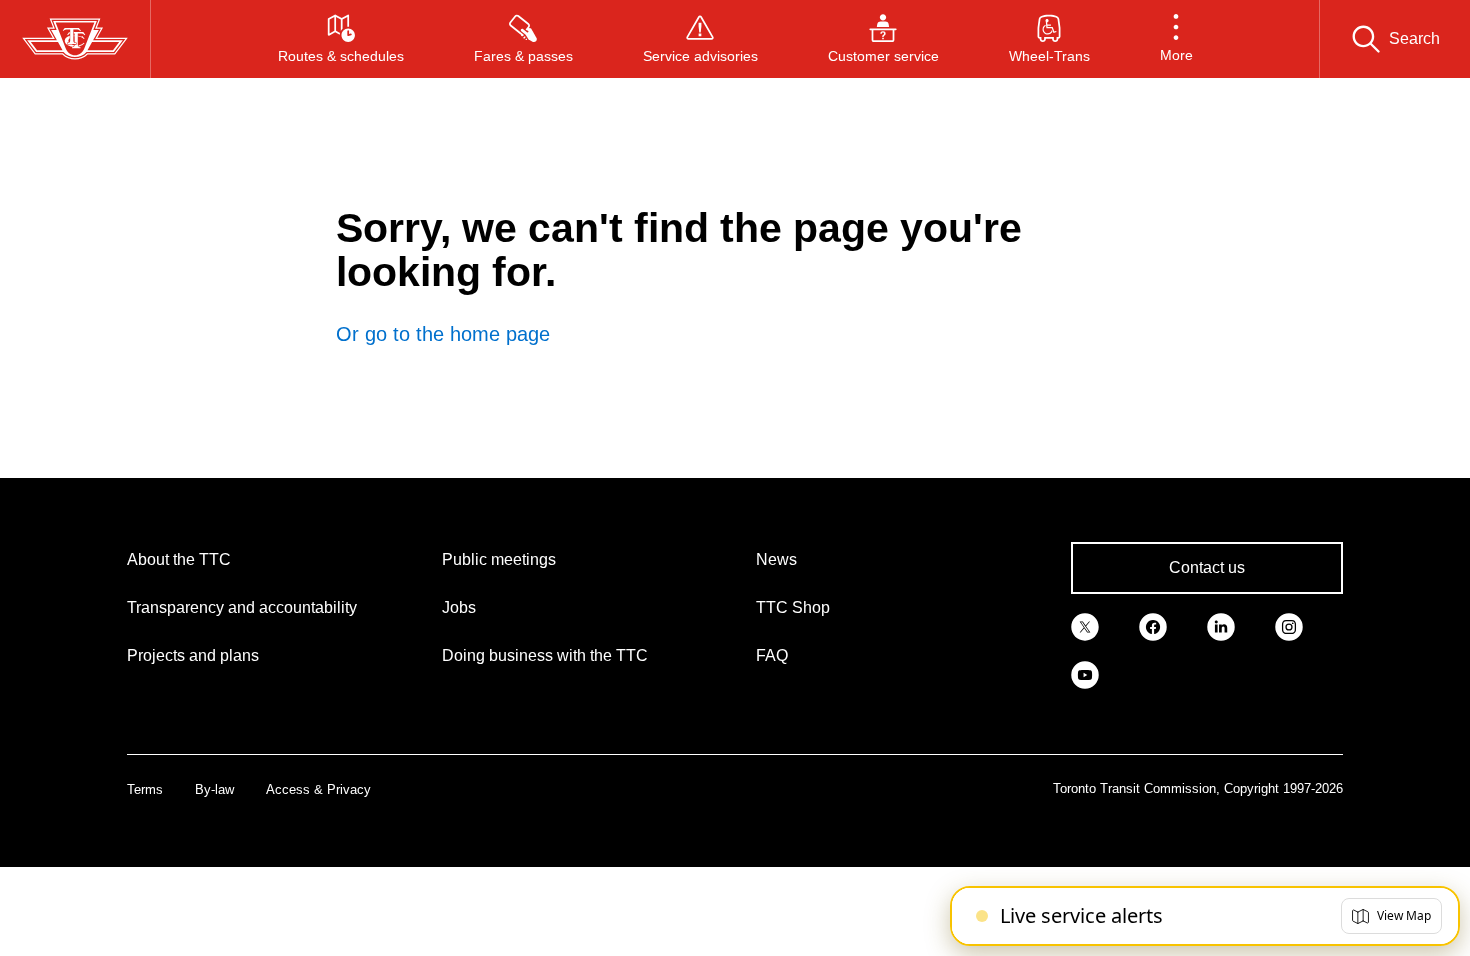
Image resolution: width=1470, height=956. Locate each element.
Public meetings (499, 559)
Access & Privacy (318, 789)
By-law (214, 789)
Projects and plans (193, 655)
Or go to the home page (443, 334)
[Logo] (75, 39)
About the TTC (179, 559)
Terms (145, 789)
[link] (1085, 626)
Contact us (1207, 567)
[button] (1176, 39)
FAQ (772, 655)
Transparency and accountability (242, 607)
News (776, 559)
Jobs (459, 607)
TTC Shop (793, 607)
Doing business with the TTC (545, 655)
